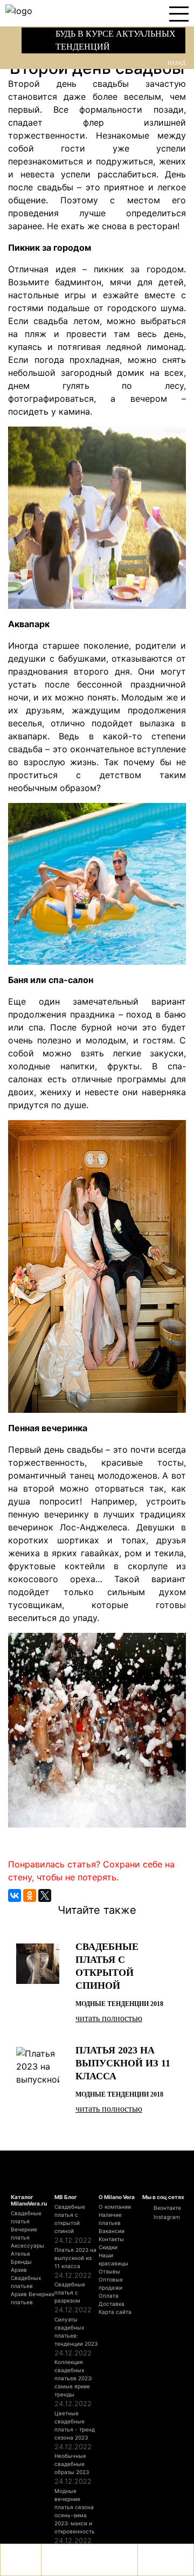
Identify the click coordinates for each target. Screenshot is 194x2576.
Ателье (20, 2254)
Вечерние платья (24, 2233)
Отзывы (109, 2271)
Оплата (109, 2296)
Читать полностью (109, 2018)
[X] (45, 1895)
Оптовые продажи (111, 2283)
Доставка (112, 2304)
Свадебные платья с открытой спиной (70, 2219)
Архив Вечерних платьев (33, 2298)
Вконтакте (167, 2208)
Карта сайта (115, 2312)
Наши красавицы (113, 2259)
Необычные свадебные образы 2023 (72, 2464)
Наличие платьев (110, 2219)
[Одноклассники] (30, 1895)
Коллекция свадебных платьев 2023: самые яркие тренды (74, 2378)
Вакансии (112, 2231)
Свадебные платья (26, 2217)
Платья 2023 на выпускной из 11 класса (75, 2258)
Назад (176, 63)
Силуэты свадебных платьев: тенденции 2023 (76, 2331)
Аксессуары (27, 2245)
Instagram (166, 2217)
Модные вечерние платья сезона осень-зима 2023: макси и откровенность (75, 2511)
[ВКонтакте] (15, 1895)
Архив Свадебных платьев (26, 2278)
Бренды (21, 2262)
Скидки (108, 2247)
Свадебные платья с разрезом (70, 2292)
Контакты (111, 2239)
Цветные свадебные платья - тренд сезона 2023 (75, 2425)
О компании (115, 2207)
